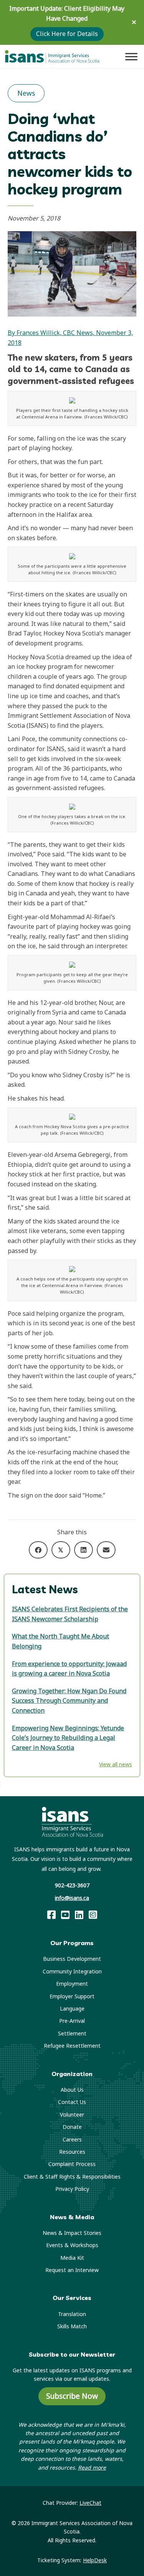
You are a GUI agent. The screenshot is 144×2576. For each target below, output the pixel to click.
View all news (116, 1764)
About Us (72, 2090)
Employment (72, 1984)
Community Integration (72, 1971)
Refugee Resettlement (72, 2046)
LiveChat (90, 2503)
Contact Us (72, 2102)
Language (72, 2008)
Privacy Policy (72, 2189)
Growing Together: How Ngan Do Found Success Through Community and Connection (69, 1701)
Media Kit (72, 2258)
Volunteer (72, 2115)
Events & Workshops (72, 2245)
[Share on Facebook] (38, 1550)
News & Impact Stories (72, 2233)
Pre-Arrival (72, 2021)
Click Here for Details (67, 34)
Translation (72, 2314)
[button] (135, 22)
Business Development (72, 1959)
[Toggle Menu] (131, 56)
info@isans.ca (72, 1898)
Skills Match (72, 2326)
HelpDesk (95, 2560)
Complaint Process (72, 2164)
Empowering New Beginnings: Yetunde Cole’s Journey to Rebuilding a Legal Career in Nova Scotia (68, 1738)
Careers (72, 2139)
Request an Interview (72, 2270)
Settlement (72, 2033)
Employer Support (72, 1996)
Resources (72, 2152)
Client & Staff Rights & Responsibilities (72, 2177)
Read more (92, 2467)
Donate (72, 2127)
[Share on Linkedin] (84, 1550)
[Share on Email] (106, 1550)
